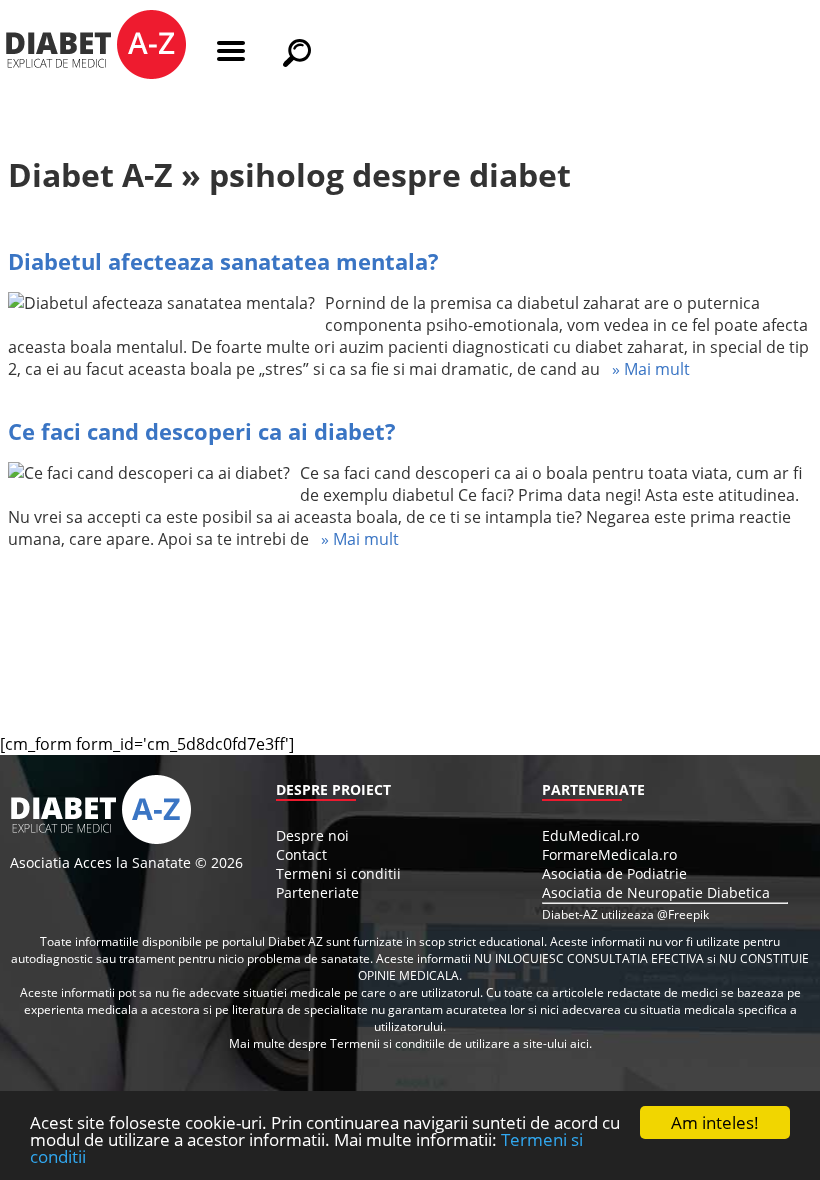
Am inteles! (715, 1122)
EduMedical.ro (590, 835)
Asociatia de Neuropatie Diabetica (656, 892)
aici (579, 1043)
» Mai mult (645, 369)
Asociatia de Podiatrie (614, 873)
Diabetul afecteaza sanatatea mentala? (223, 261)
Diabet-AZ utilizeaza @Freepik (625, 914)
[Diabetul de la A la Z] (95, 47)
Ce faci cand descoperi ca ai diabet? (202, 431)
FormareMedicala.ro (609, 854)
